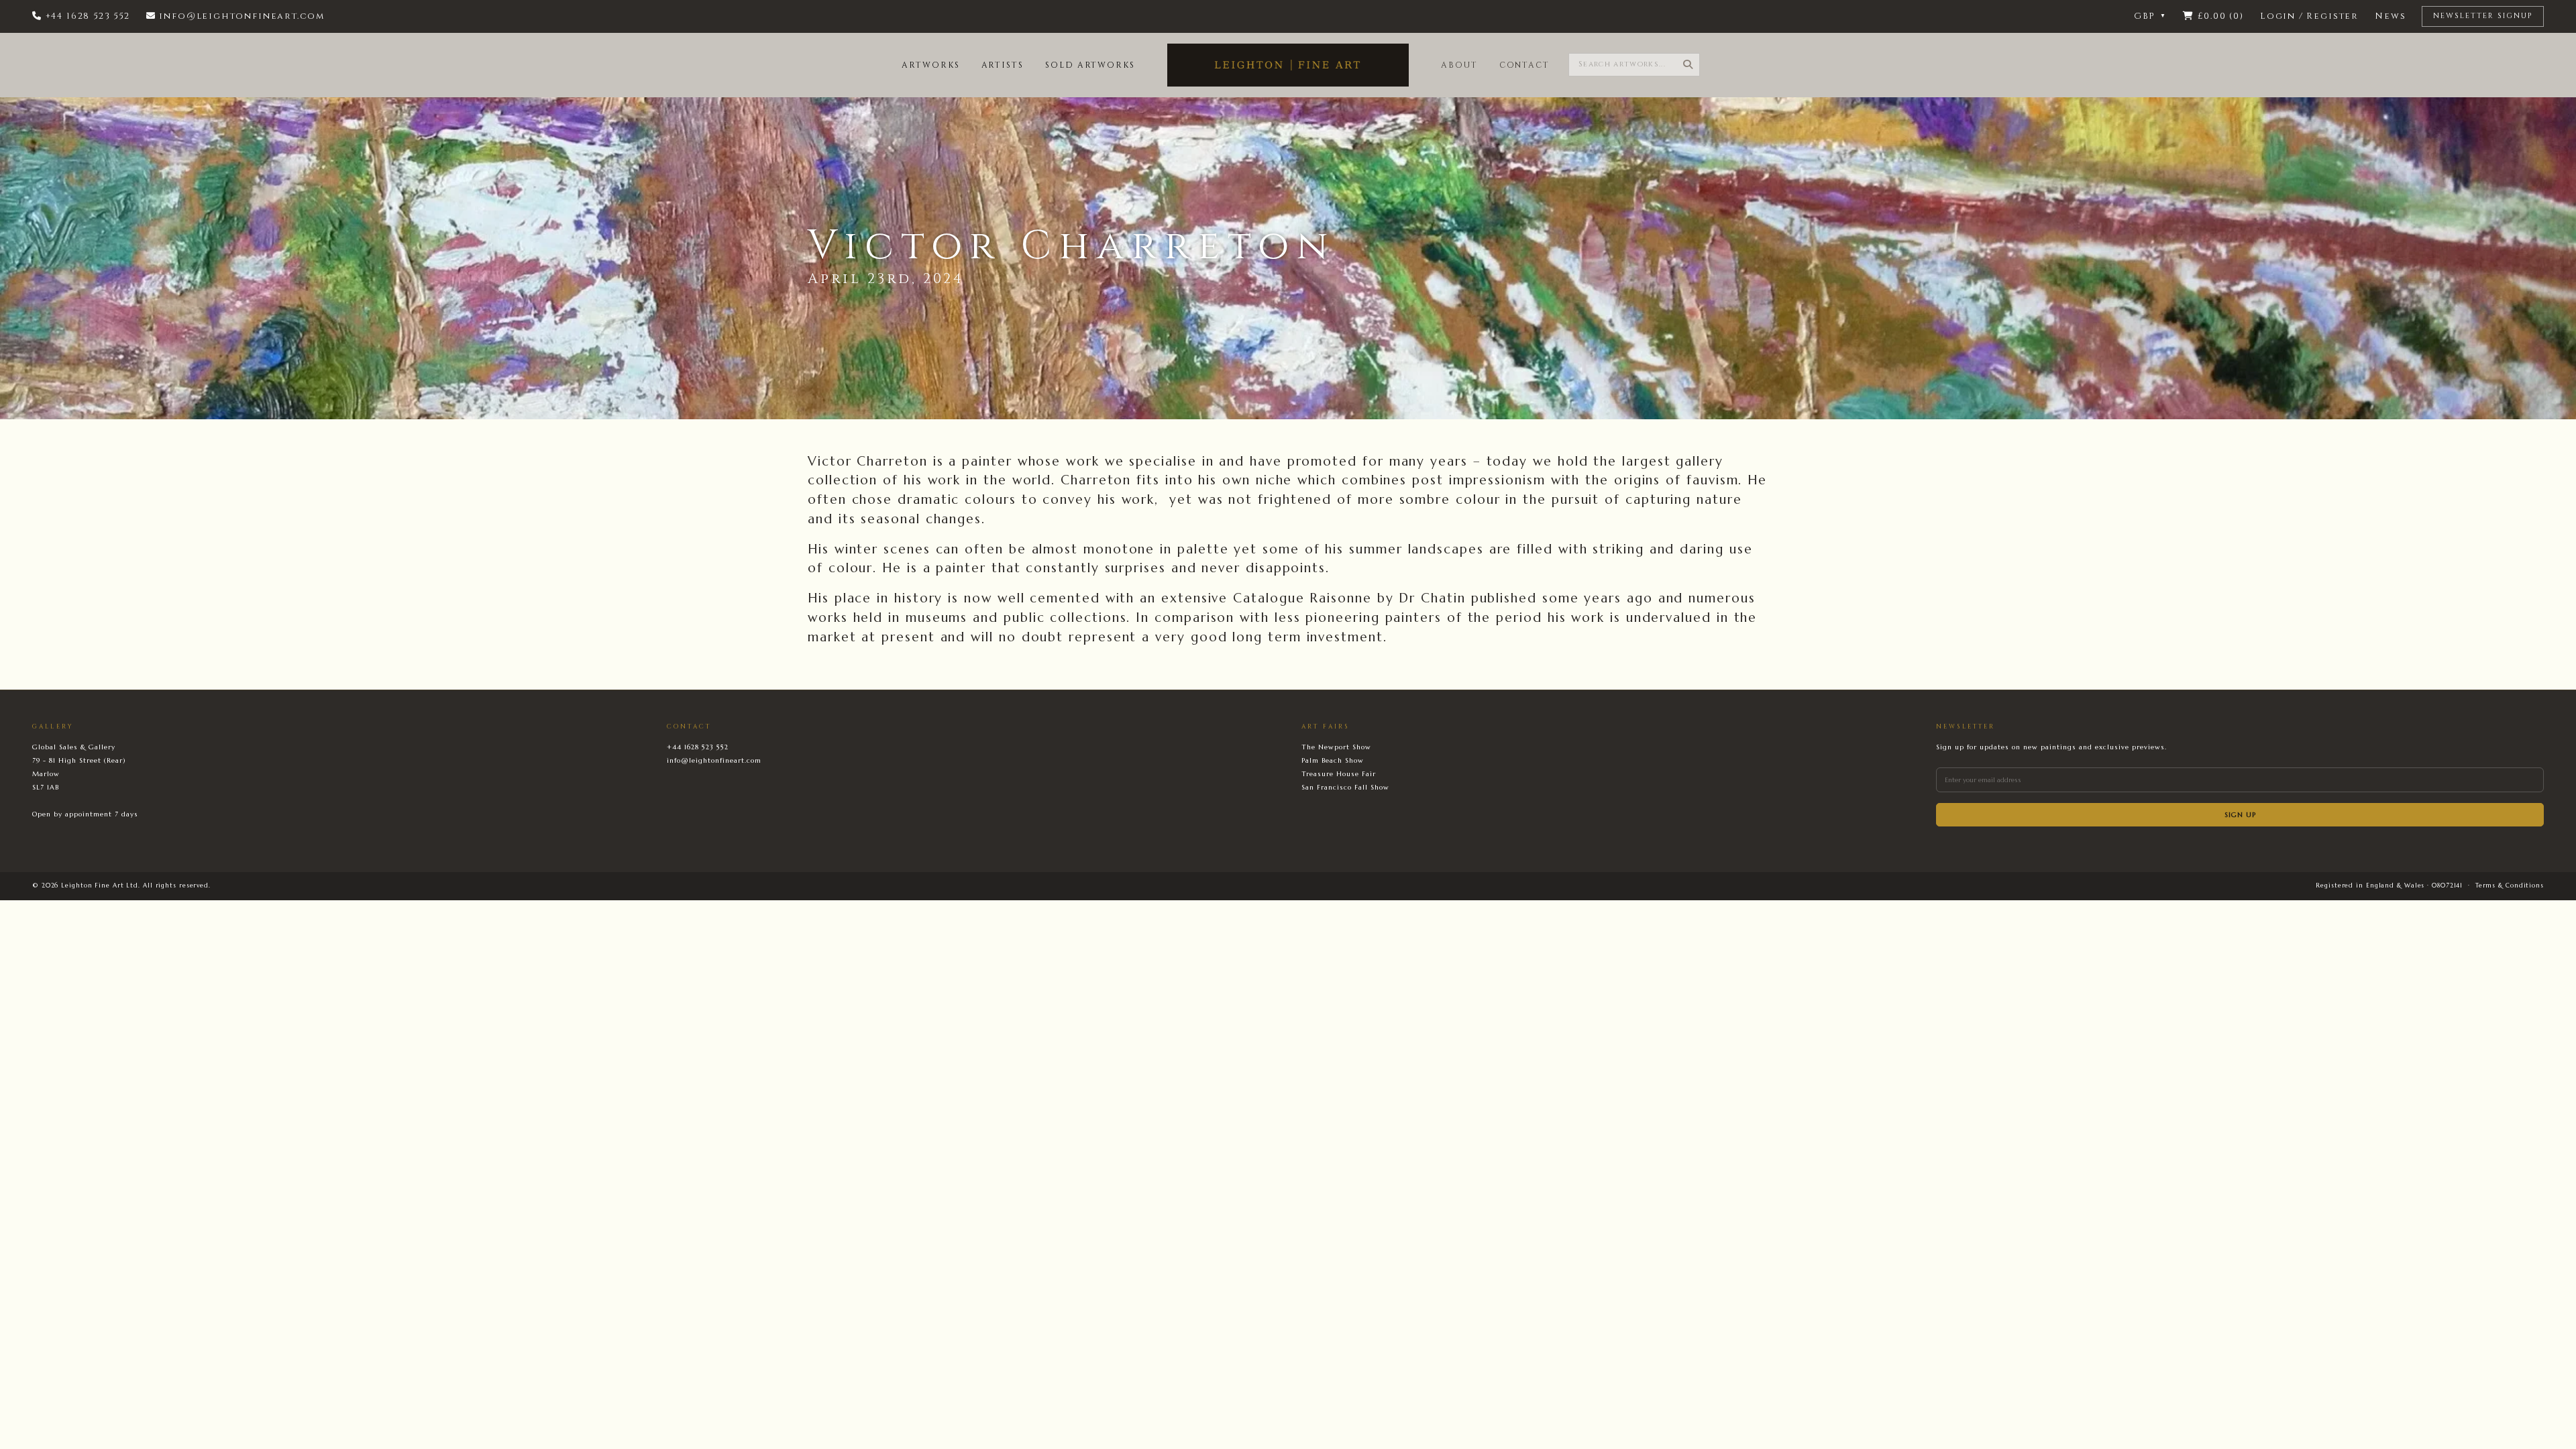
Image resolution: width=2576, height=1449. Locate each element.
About (1459, 65)
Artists (1003, 65)
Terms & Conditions (2510, 885)
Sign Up (2240, 815)
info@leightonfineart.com (714, 760)
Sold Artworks (1090, 65)
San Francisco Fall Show (1345, 787)
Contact (1524, 65)
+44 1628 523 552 (698, 747)
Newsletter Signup (2483, 16)
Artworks (930, 65)
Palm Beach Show (1333, 760)
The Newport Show (1336, 747)
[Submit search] (1688, 65)
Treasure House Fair (1339, 774)
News (2390, 16)
